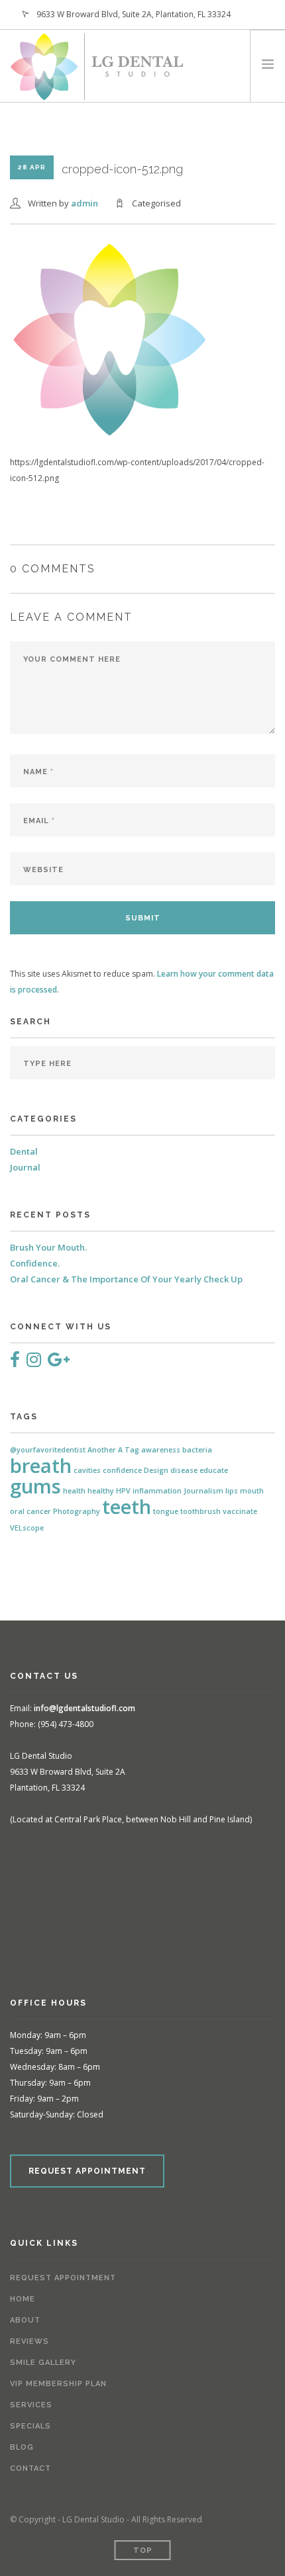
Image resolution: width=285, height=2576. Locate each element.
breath (41, 1466)
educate (214, 1470)
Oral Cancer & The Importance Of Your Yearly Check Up (126, 1279)
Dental (24, 1151)
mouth (252, 1491)
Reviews (29, 2341)
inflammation (157, 1491)
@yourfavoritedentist (48, 1450)
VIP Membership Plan (58, 2384)
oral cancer (30, 1511)
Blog (22, 2447)
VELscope (27, 1528)
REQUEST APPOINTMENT (87, 2171)
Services (31, 2405)
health (74, 1491)
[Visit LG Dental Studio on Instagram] (34, 1362)
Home (23, 2299)
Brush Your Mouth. (48, 1247)
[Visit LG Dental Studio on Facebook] (15, 1362)
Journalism (203, 1491)
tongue (166, 1511)
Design (156, 1470)
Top (143, 2551)
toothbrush (200, 1511)
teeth (127, 1507)
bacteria (197, 1450)
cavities (87, 1470)
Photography (77, 1511)
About (25, 2320)
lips (232, 1491)
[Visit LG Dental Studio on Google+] (59, 1362)
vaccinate (240, 1511)
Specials (30, 2426)
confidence (122, 1470)
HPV (123, 1491)
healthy (101, 1491)
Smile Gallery (43, 2363)
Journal (25, 1167)
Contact (30, 2468)
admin (85, 203)
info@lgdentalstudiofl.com (85, 1708)
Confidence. (35, 1263)
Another (102, 1450)
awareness (161, 1450)
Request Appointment (63, 2278)
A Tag (129, 1450)
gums (35, 1486)
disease (184, 1470)
